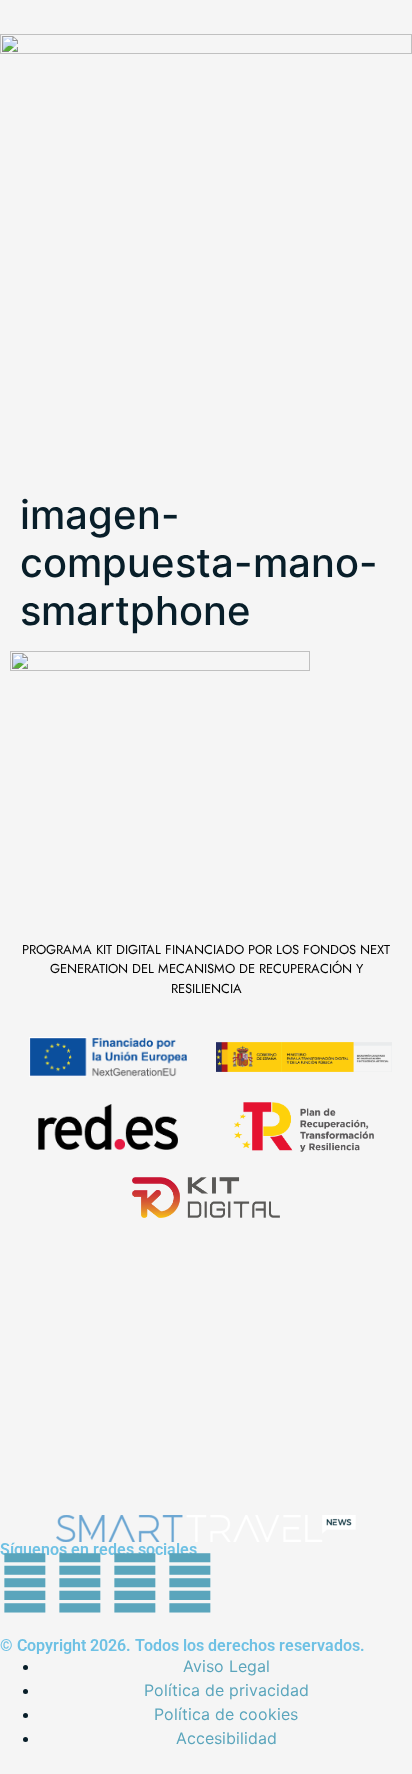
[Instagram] (190, 1583)
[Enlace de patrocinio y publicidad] (206, 87)
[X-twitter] (80, 1583)
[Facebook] (25, 1583)
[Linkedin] (135, 1583)
